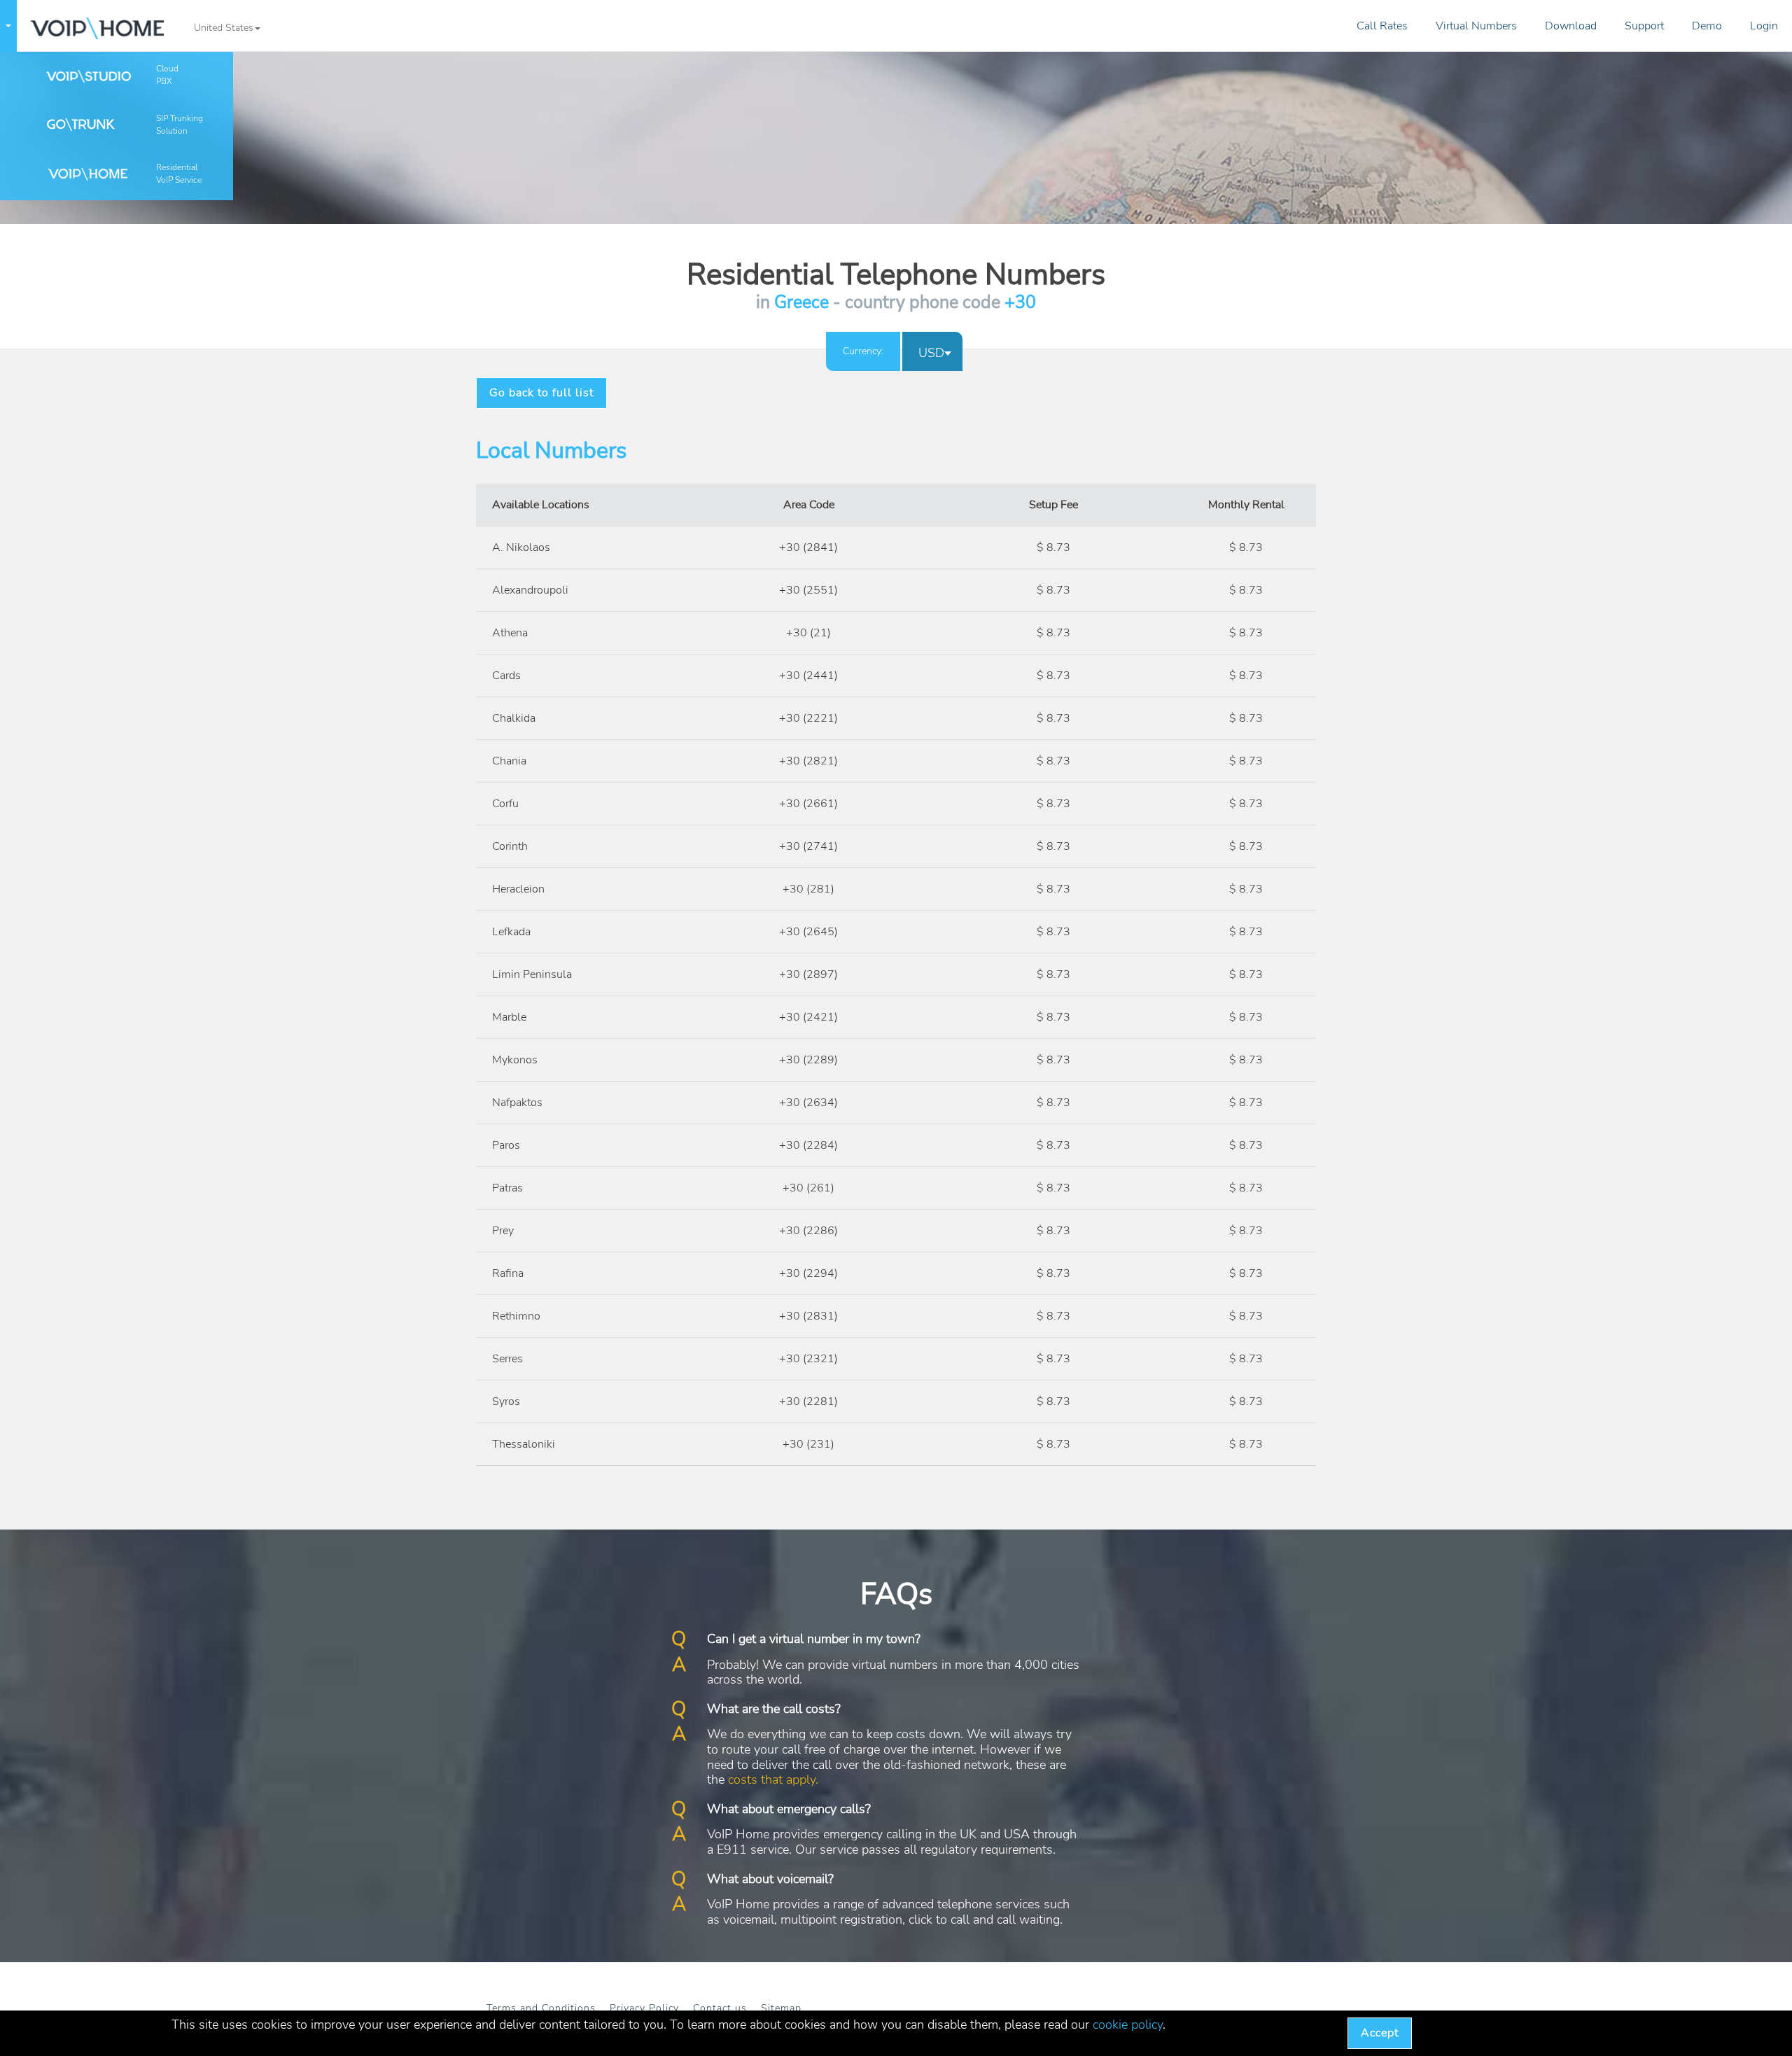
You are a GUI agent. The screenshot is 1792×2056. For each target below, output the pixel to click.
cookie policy (1128, 2024)
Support (1644, 26)
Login (1764, 26)
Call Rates (1382, 26)
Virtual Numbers (1476, 26)
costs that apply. (773, 1779)
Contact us (720, 2008)
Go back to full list (541, 393)
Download (1571, 26)
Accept (1380, 2033)
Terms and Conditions (541, 2008)
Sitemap (781, 2008)
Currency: (863, 351)
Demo (1707, 26)
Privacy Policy (644, 2008)
